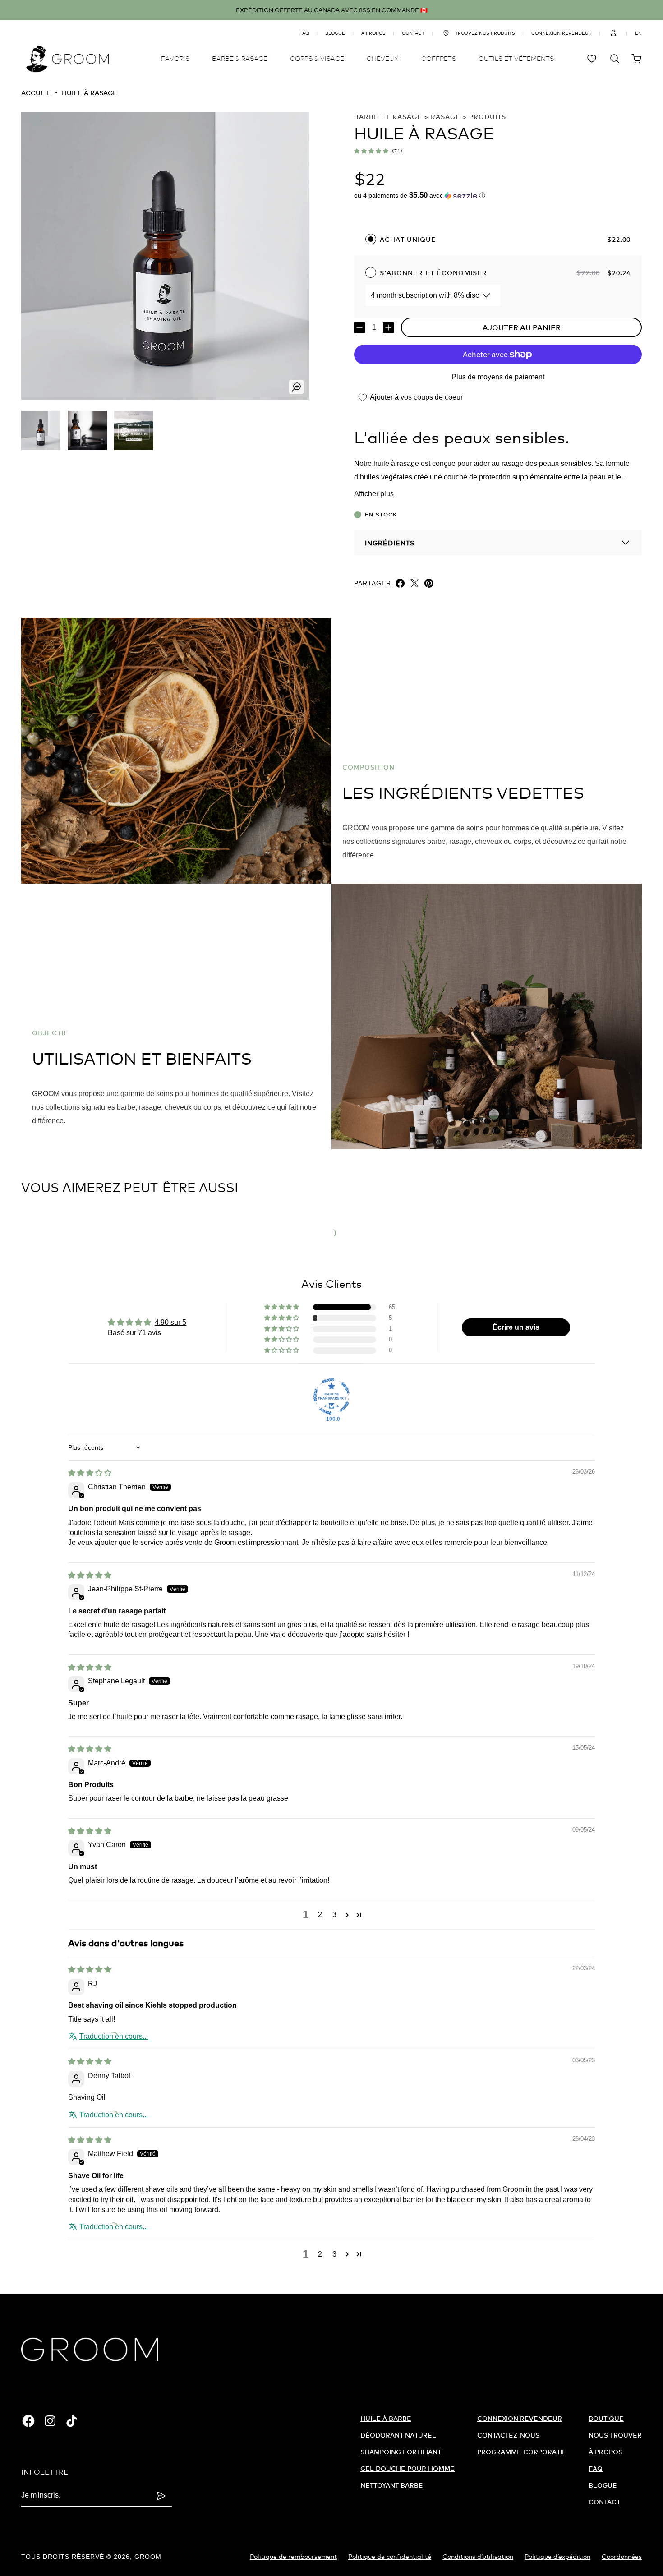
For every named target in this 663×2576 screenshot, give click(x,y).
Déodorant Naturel (398, 2435)
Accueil (36, 93)
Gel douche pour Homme (407, 2468)
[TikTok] (72, 2421)
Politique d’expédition (557, 2556)
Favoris (175, 58)
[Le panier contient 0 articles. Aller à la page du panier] (636, 59)
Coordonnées (622, 2556)
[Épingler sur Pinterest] (429, 583)
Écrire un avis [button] (516, 1327)
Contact (604, 2502)
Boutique (606, 2418)
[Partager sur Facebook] (400, 583)
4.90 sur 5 (170, 1322)
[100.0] (331, 1396)
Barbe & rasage (240, 58)
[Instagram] (50, 2421)
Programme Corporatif (522, 2452)
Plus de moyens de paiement (498, 377)
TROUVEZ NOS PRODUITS (485, 33)
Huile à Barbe (386, 2418)
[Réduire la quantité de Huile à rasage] (359, 327)
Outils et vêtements (516, 58)
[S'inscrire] (161, 2496)
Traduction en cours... (114, 2036)
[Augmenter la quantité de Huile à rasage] (388, 327)
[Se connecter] (613, 33)
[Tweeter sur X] (414, 583)
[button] (371, 151)
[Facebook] (28, 2421)
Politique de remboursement (293, 2556)
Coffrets (439, 58)
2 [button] (320, 1915)
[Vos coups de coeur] (593, 59)
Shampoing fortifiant (401, 2452)
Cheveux (383, 58)
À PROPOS (373, 33)
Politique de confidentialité (390, 2556)
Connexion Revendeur (520, 2418)
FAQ (304, 33)
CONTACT (413, 33)
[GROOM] (68, 59)
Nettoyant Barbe (392, 2485)
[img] (90, 1473)
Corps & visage (317, 58)
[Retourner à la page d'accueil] (90, 2350)
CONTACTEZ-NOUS (508, 2435)
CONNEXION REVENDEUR (562, 33)
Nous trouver (615, 2435)
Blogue (335, 33)
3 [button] (334, 1915)
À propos (605, 2452)
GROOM (148, 2557)
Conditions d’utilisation (478, 2556)
